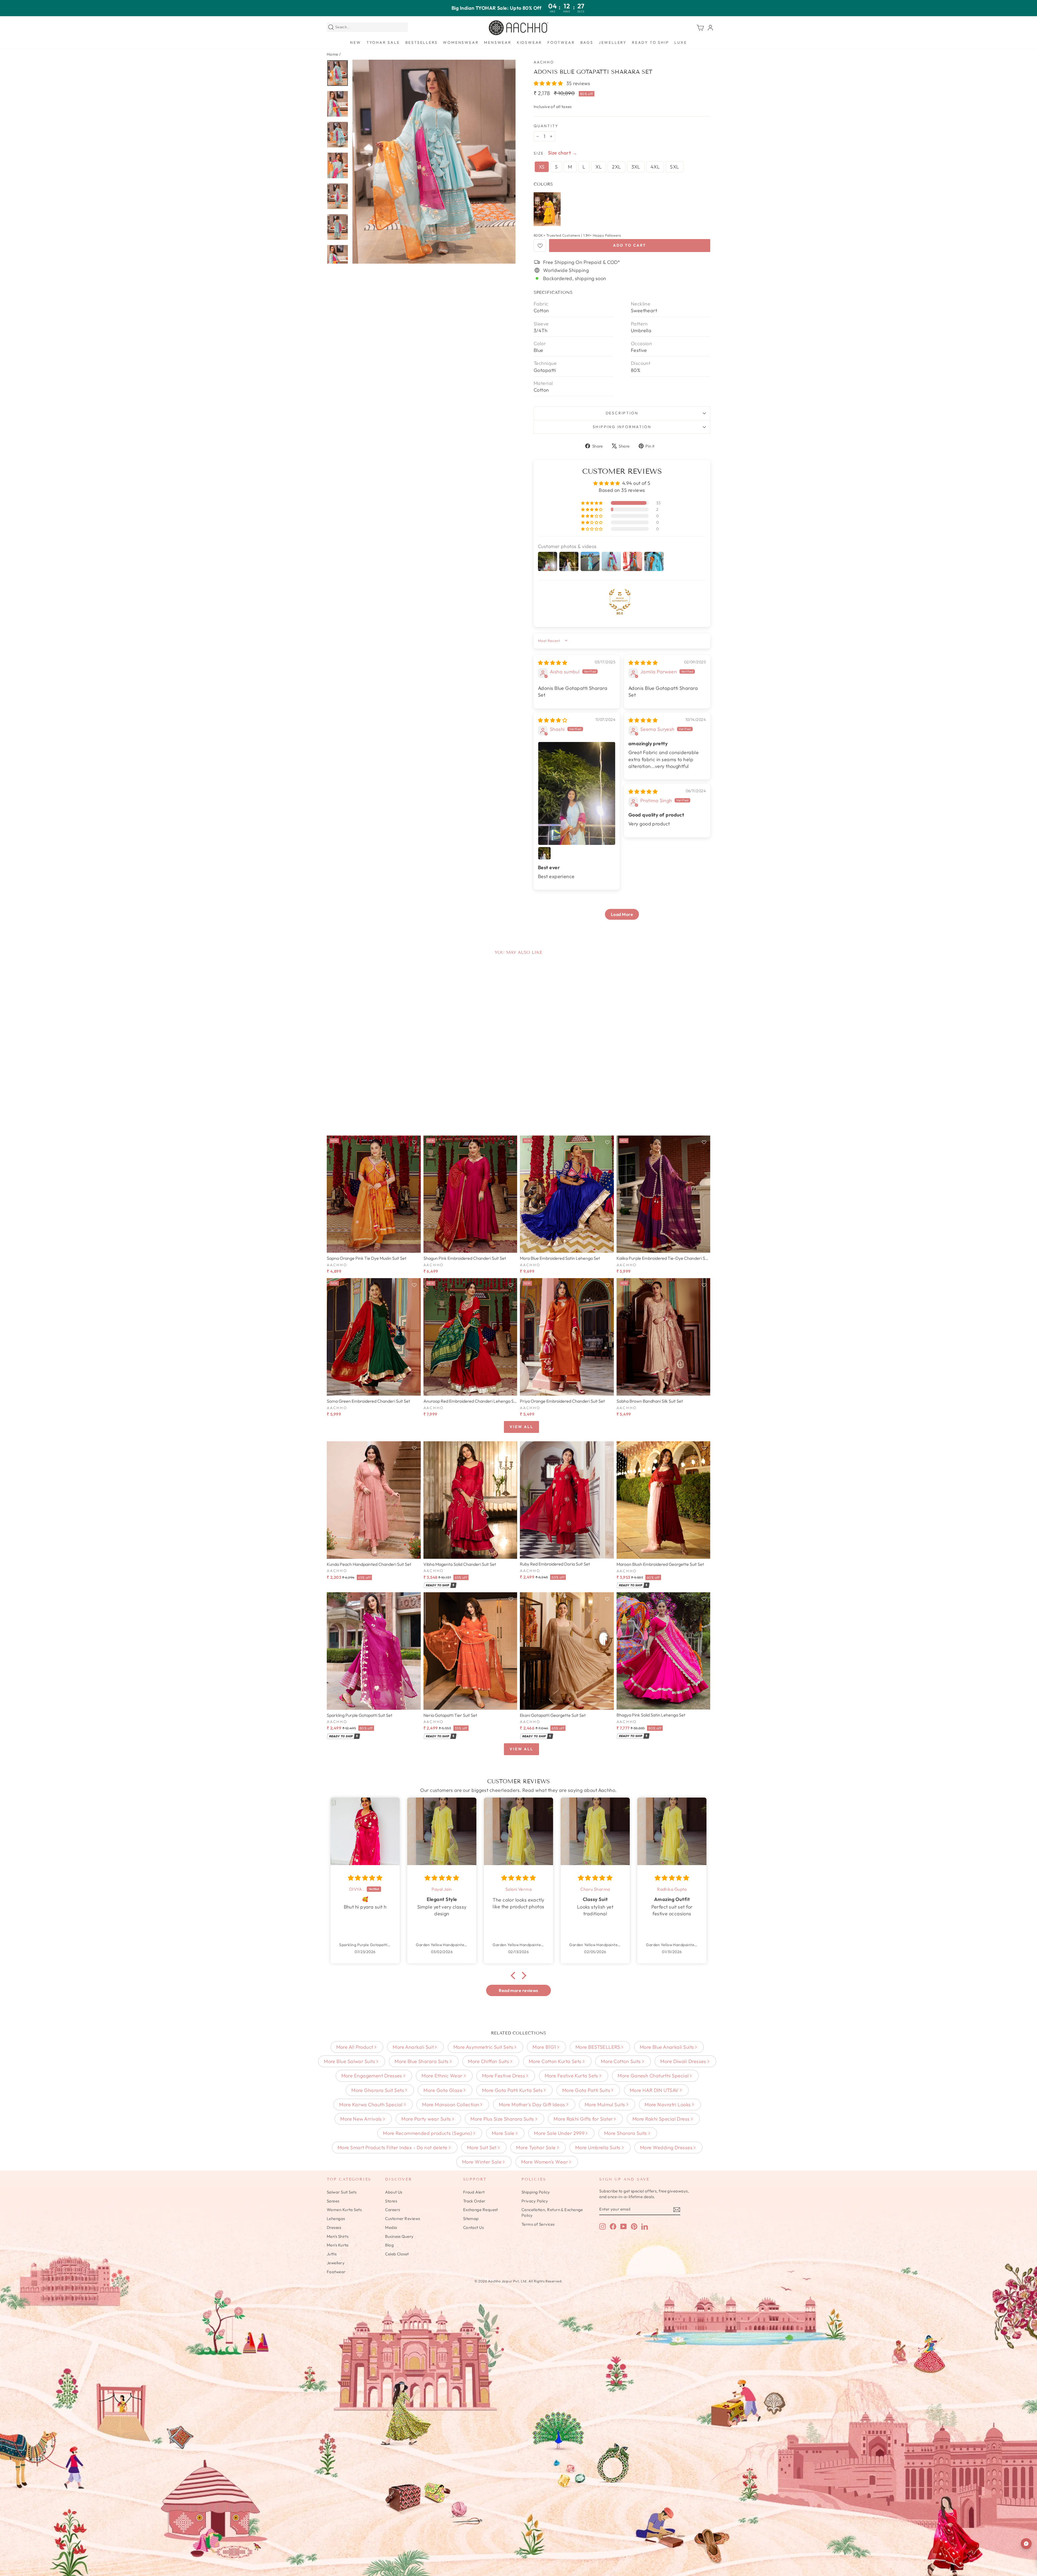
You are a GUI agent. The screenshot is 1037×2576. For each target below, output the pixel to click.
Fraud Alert (474, 2192)
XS (542, 167)
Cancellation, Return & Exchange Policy (552, 2212)
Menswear (498, 42)
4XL (655, 167)
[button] (549, 83)
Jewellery (613, 42)
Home (333, 54)
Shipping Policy (536, 2192)
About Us (394, 2192)
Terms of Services (538, 2224)
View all (521, 1427)
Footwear (561, 42)
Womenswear (461, 42)
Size (539, 153)
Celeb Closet (397, 2254)
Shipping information (622, 427)
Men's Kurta (338, 2245)
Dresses (334, 2227)
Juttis (332, 2254)
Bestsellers (422, 42)
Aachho (544, 62)
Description (622, 413)
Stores (391, 2201)
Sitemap (471, 2219)
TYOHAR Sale (383, 42)
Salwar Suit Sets (342, 2192)
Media (391, 2227)
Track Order (474, 2201)
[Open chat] (1026, 2544)
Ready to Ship (650, 42)
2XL (616, 167)
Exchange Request (481, 2210)
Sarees (333, 2201)
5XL (674, 167)
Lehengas (336, 2219)
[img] (553, 663)
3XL (636, 167)
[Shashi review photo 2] (544, 853)
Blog (389, 2245)
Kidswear (529, 42)
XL (599, 167)
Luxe (681, 42)
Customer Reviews (403, 2219)
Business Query (399, 2236)
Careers (393, 2210)
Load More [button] (622, 914)
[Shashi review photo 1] (577, 793)
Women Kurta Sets (344, 2210)
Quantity (546, 126)
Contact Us (474, 2227)
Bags (587, 42)
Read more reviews (518, 1990)
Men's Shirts (338, 2236)
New (355, 42)
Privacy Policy (535, 2201)
